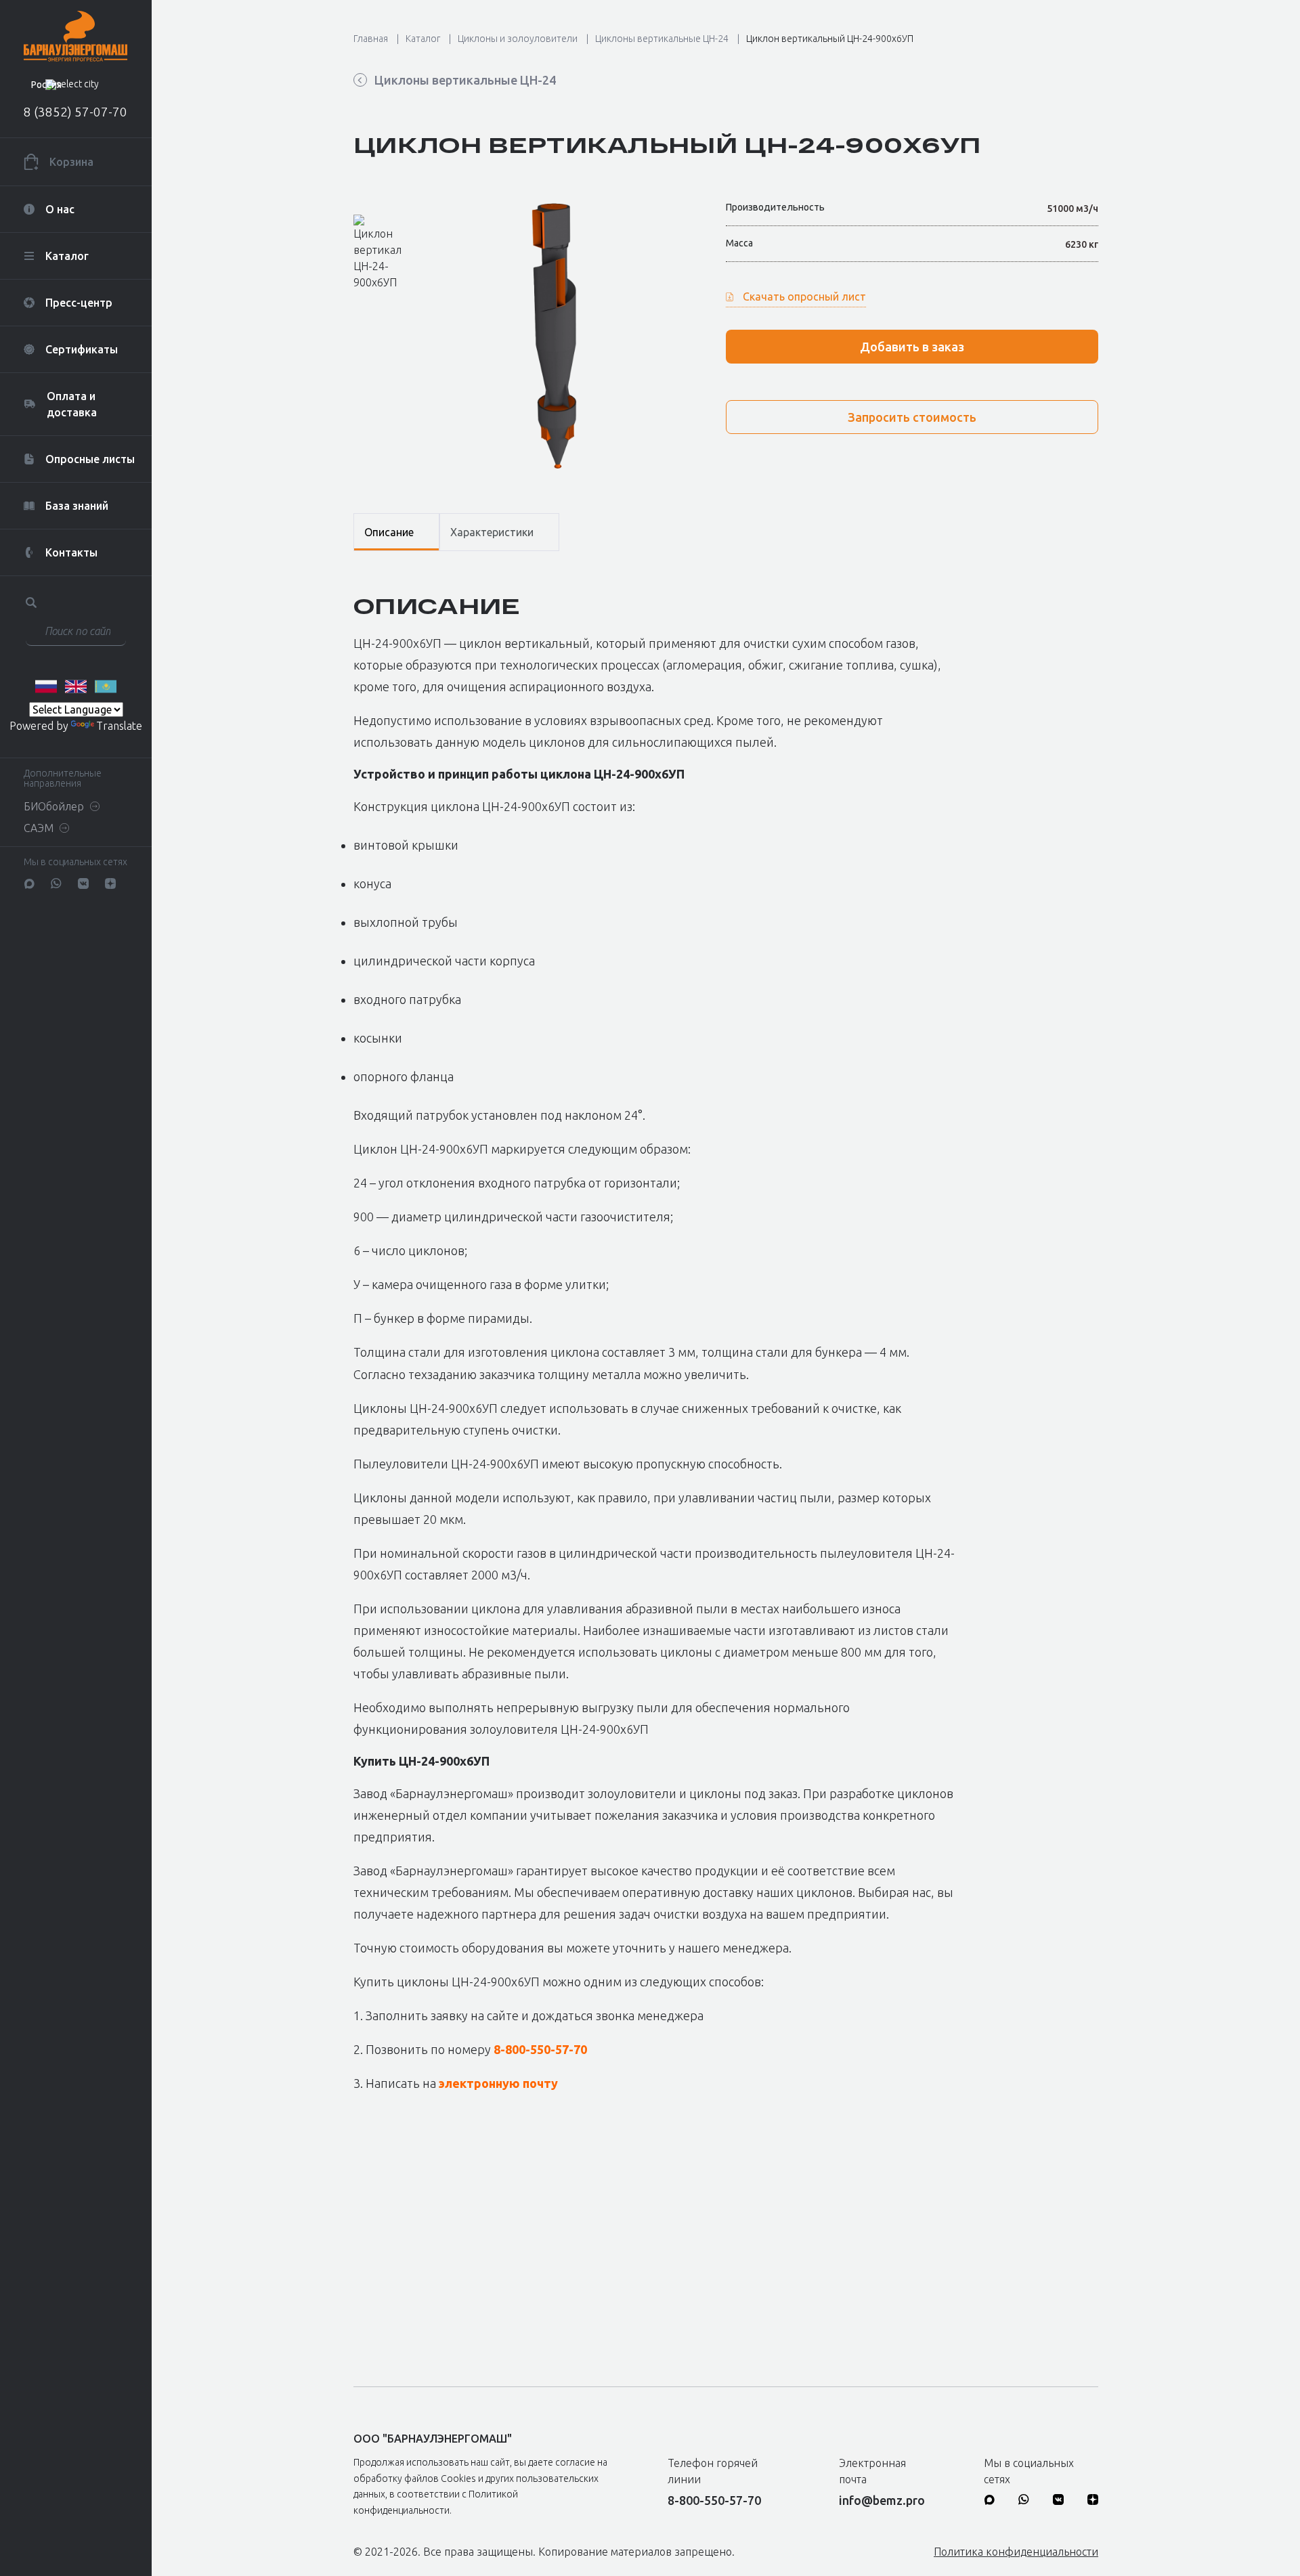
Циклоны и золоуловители (518, 39)
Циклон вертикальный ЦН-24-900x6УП (830, 39)
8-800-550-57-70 (540, 2049)
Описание (389, 532)
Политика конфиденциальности (1016, 2552)
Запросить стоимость (912, 417)
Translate (119, 726)
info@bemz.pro (882, 2500)
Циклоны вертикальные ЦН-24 (662, 39)
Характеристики (492, 532)
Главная (371, 39)
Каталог (423, 39)
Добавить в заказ (912, 347)
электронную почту (498, 2083)
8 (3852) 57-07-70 (75, 112)
